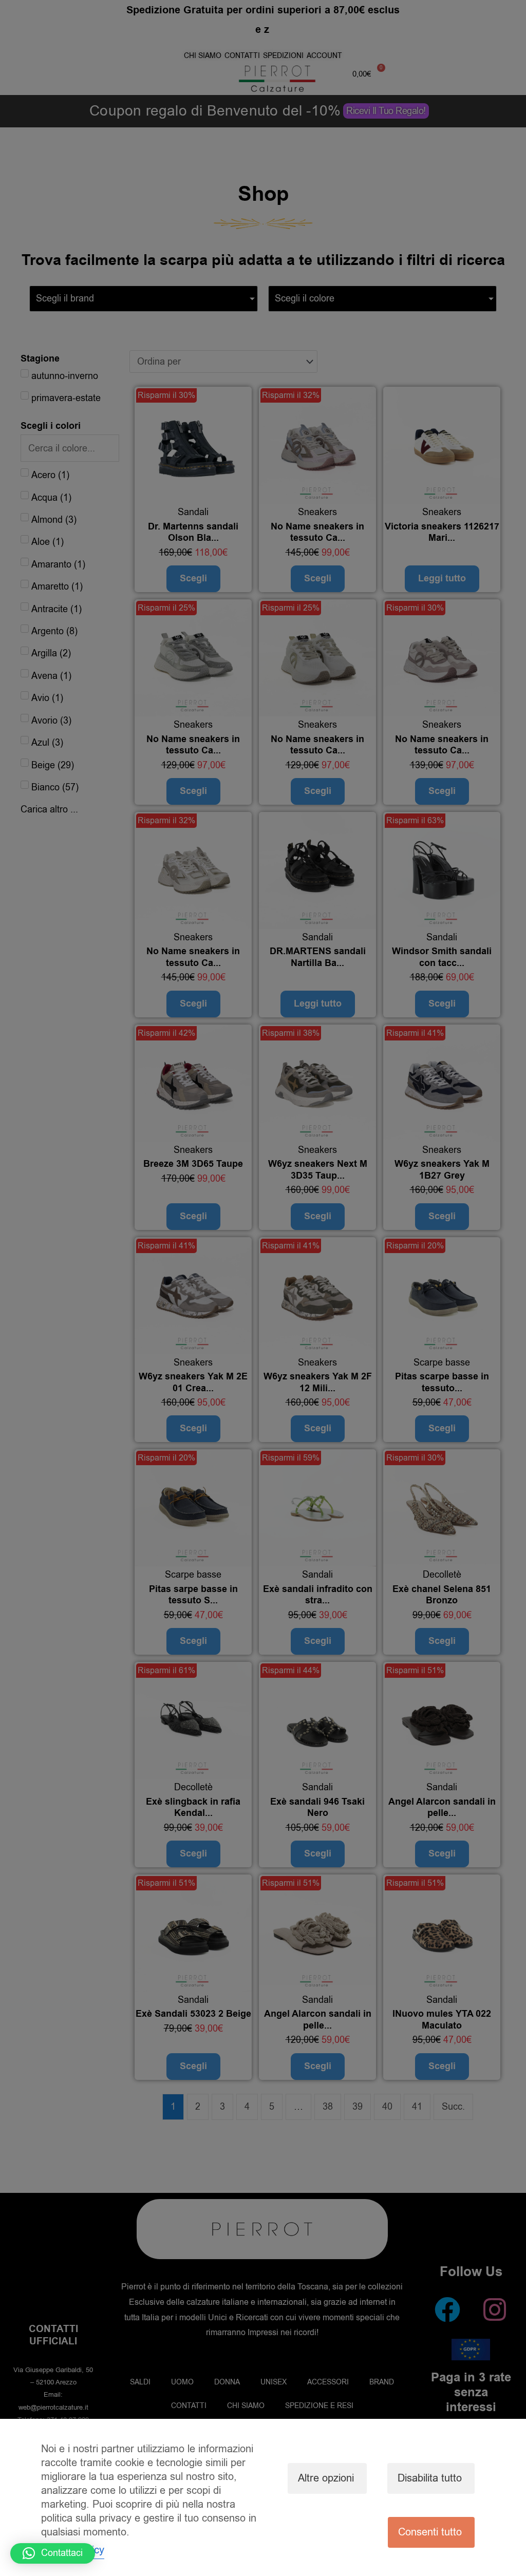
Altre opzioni (326, 2478)
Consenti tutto (430, 2532)
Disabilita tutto (430, 2478)
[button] (53, 2553)
